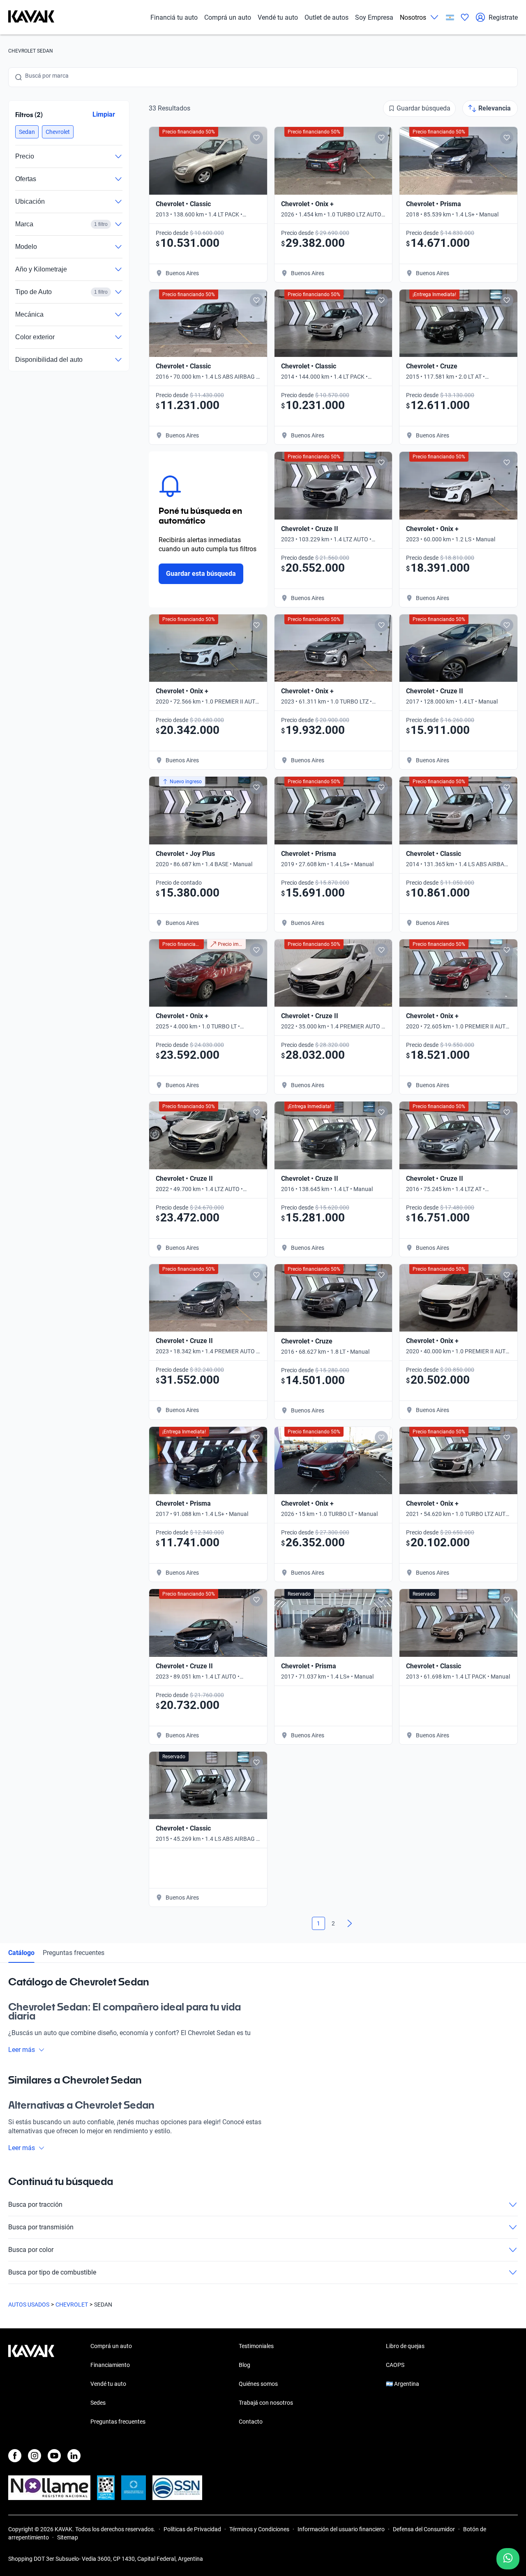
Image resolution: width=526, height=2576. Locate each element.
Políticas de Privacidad (192, 2529)
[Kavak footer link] (31, 2385)
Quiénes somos (258, 2384)
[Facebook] (15, 2456)
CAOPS (395, 2365)
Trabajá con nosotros (266, 2403)
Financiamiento (110, 2365)
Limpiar (104, 114)
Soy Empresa (374, 17)
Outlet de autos (326, 17)
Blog (245, 2365)
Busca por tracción (35, 2205)
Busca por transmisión (41, 2227)
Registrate (503, 17)
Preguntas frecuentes (74, 1953)
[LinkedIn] (74, 2456)
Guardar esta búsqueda (201, 574)
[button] (27, 132)
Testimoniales (256, 2346)
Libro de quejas (405, 2346)
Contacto (251, 2422)
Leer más (22, 2050)
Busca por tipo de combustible (52, 2272)
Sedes (98, 2403)
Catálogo (21, 1953)
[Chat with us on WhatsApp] (508, 2559)
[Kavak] (31, 17)
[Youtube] (54, 2456)
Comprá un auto (228, 17)
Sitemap (68, 2537)
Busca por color (31, 2250)
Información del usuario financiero (341, 2529)
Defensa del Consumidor (424, 2529)
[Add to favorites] (256, 138)
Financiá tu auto (174, 17)
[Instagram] (35, 2456)
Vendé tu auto (278, 17)
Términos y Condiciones (259, 2529)
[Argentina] (450, 17)
